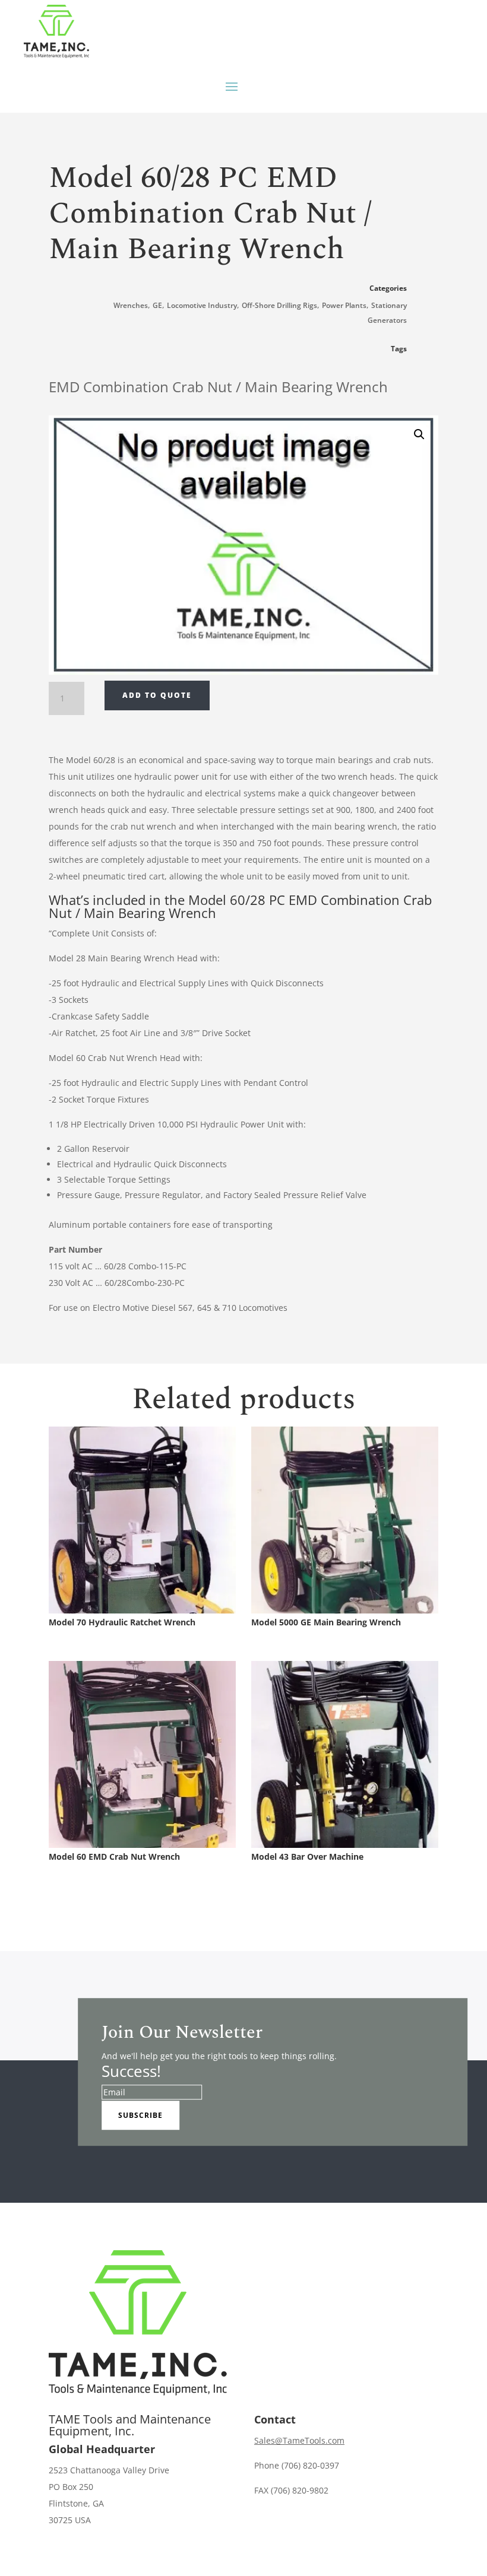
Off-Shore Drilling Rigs (279, 305)
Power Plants (344, 305)
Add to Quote (157, 695)
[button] (419, 434)
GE (157, 305)
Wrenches (131, 305)
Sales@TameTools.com (299, 2440)
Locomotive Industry (202, 305)
